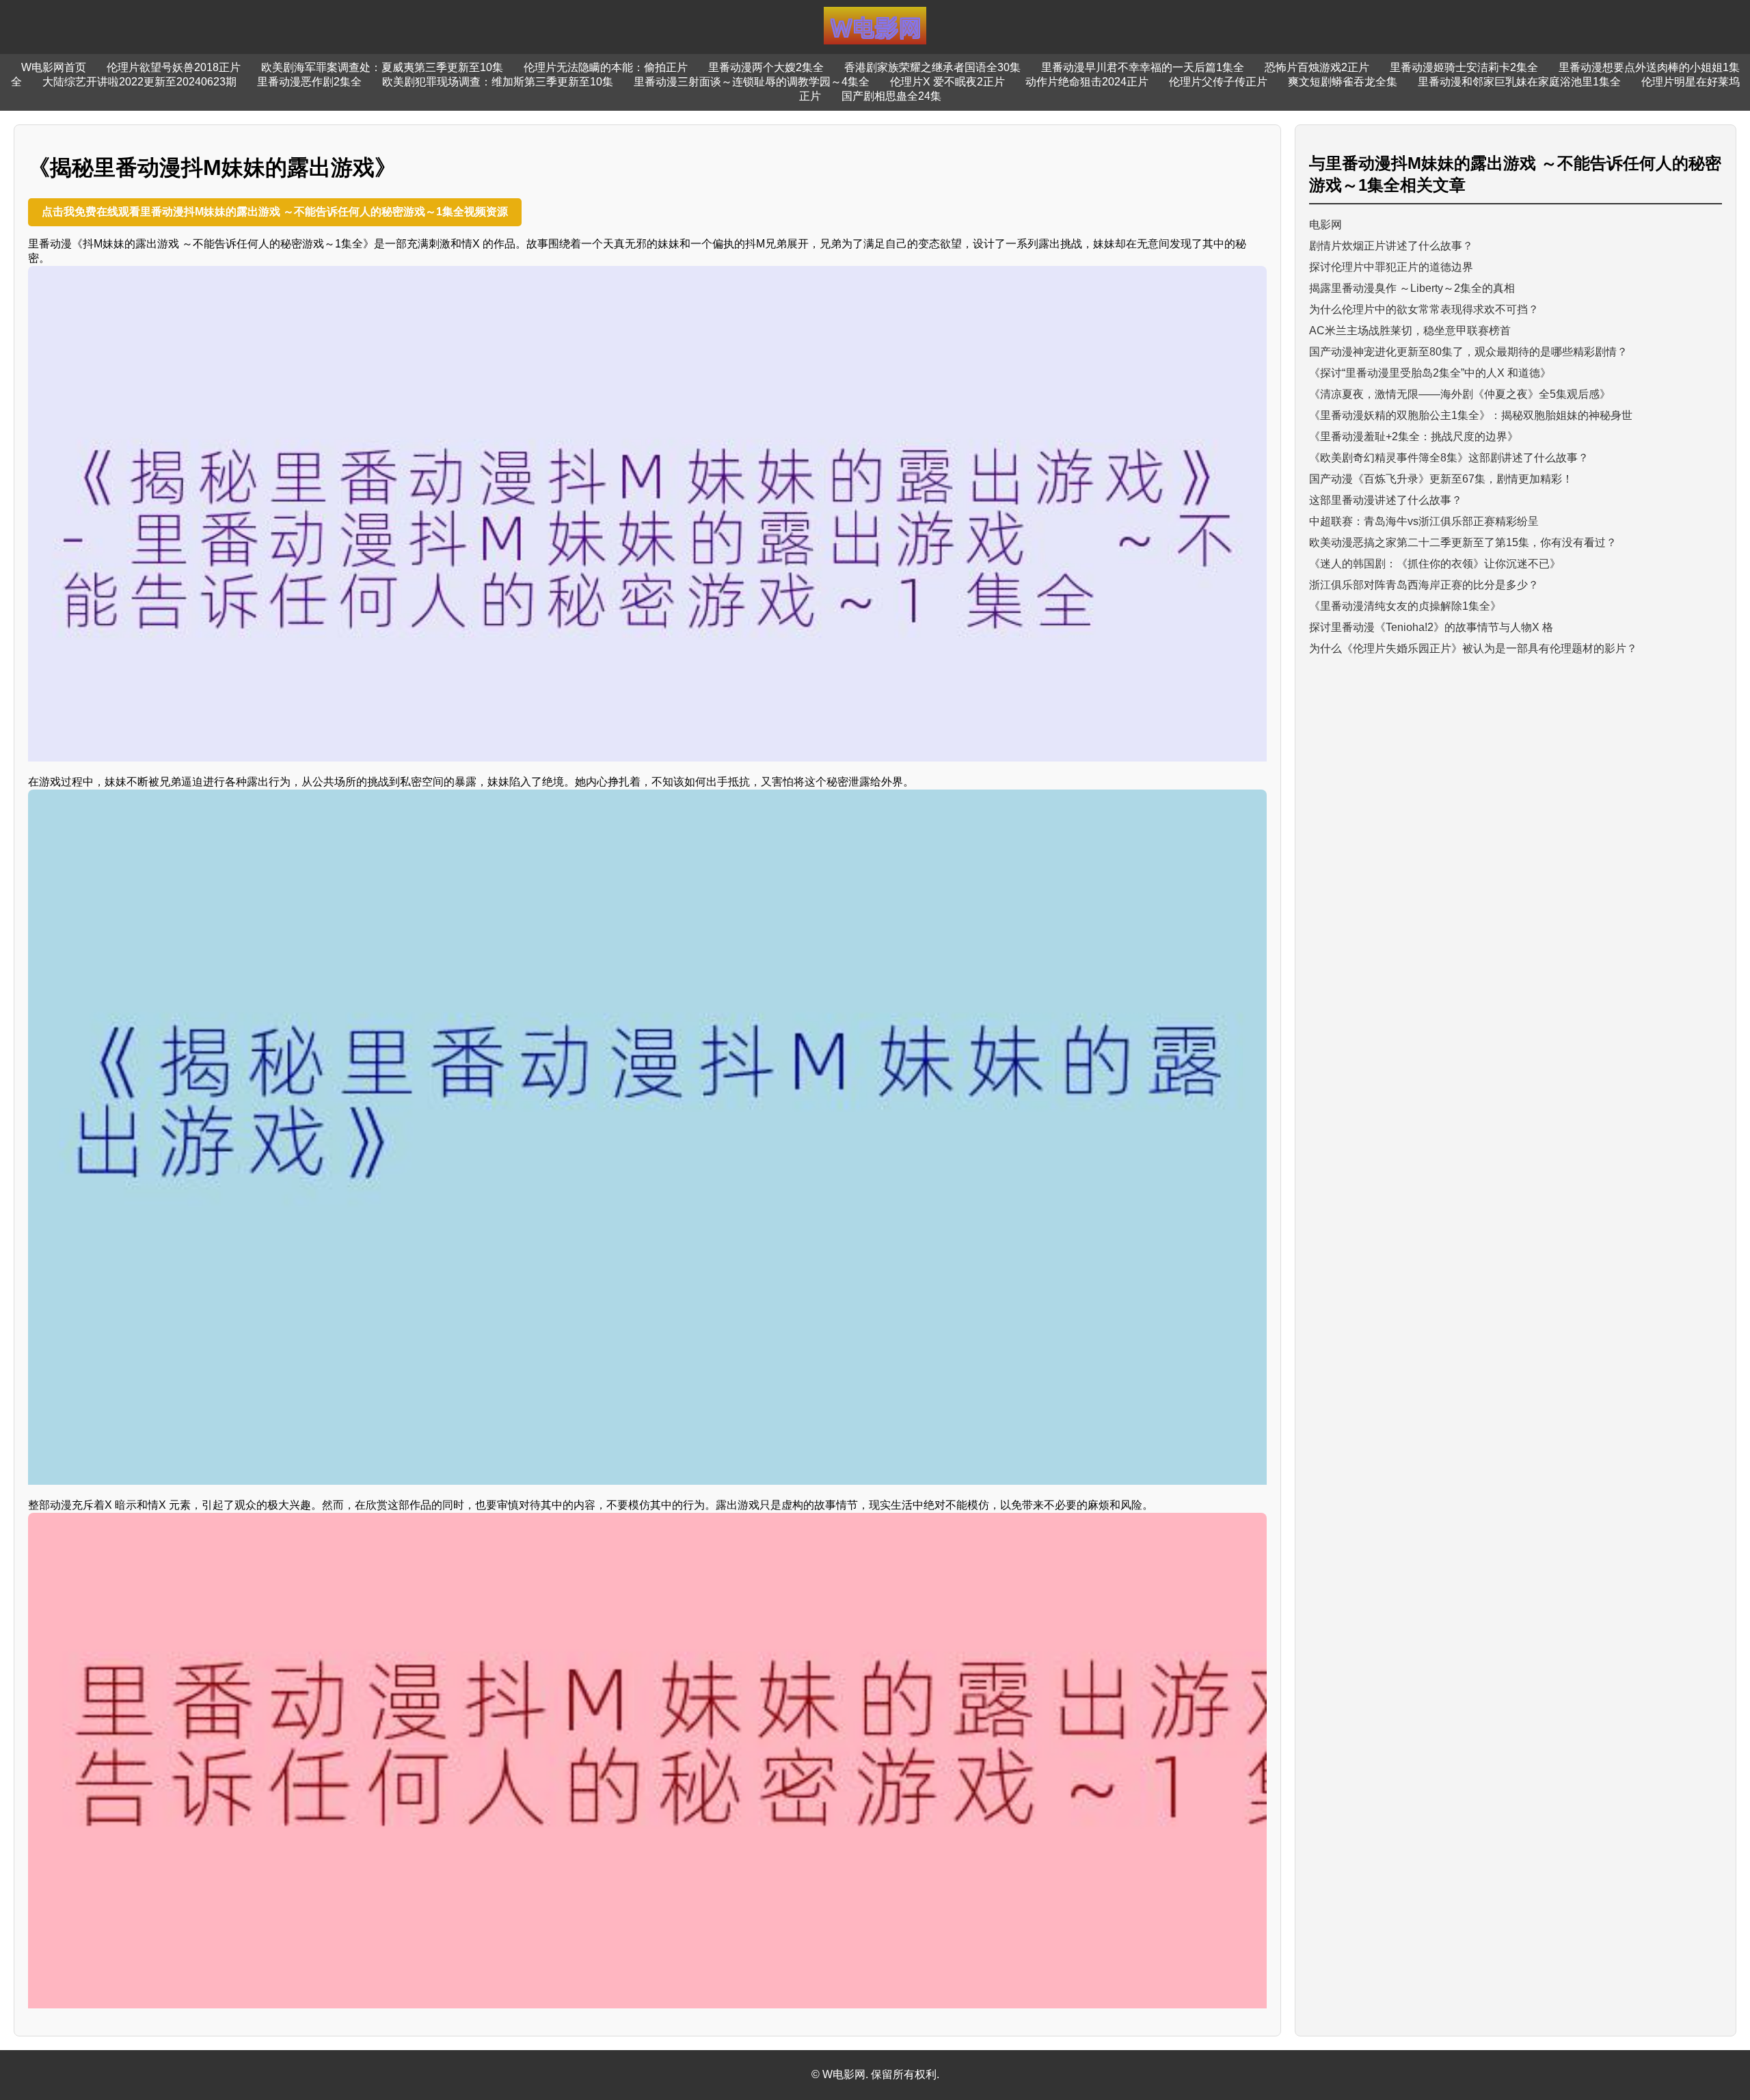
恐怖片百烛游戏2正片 (1317, 67)
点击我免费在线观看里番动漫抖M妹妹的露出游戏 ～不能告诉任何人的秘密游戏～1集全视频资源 (275, 212)
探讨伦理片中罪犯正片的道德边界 (1391, 267)
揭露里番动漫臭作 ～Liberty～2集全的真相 (1412, 288)
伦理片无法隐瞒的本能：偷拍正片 (606, 67)
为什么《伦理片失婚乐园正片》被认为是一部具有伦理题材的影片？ (1473, 648)
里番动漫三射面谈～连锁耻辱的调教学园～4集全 (752, 82)
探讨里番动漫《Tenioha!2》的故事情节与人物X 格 (1431, 627)
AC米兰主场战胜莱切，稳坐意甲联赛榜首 (1410, 331)
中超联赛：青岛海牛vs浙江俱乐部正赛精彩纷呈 (1424, 521)
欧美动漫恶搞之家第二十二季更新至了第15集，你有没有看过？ (1463, 542)
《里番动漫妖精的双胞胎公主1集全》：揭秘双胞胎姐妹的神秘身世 (1471, 415)
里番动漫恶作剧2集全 (309, 82)
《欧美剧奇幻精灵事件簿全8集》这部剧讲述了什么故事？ (1449, 458)
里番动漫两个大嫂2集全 (766, 67)
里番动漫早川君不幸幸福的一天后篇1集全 (1143, 67)
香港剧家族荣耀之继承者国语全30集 (932, 67)
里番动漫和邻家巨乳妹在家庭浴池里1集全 (1519, 82)
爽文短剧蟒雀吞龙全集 (1343, 82)
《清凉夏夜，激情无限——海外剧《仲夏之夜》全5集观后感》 (1460, 394)
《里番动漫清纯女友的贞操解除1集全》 (1405, 606)
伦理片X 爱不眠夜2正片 (947, 82)
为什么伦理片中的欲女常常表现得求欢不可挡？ (1424, 309)
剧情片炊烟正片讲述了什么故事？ (1391, 246)
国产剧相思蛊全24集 (891, 96)
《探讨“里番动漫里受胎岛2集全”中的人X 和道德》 (1430, 373)
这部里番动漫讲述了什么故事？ (1386, 500)
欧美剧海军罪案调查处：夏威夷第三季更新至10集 (382, 67)
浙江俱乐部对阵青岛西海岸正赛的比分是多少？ (1424, 585)
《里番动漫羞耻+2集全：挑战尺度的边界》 (1414, 436)
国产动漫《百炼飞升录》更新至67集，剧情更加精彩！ (1441, 479)
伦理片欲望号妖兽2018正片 (174, 67)
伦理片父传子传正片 (1218, 82)
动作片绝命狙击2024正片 (1087, 82)
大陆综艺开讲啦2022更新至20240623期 (139, 82)
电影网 (1325, 225)
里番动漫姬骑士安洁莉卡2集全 (1464, 67)
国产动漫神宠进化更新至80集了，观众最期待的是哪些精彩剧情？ (1468, 352)
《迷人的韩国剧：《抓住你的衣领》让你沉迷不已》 (1435, 564)
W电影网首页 (54, 67)
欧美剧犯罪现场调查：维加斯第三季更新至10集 (498, 82)
